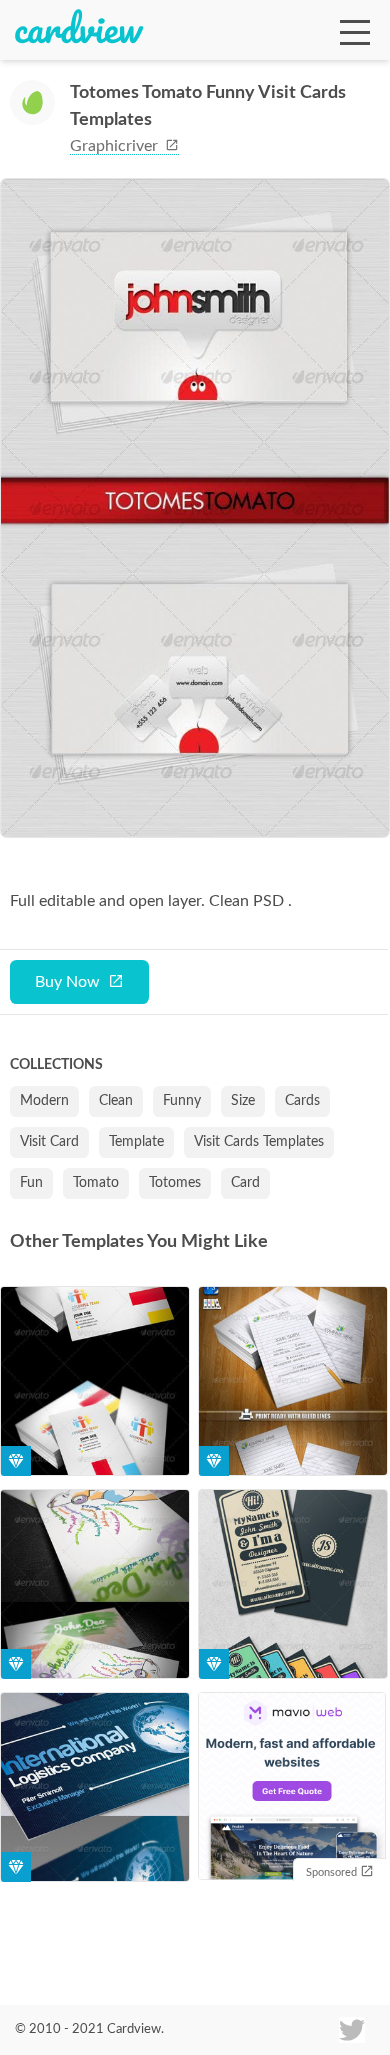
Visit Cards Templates (259, 1142)
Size (243, 1101)
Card (245, 1183)
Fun (31, 1183)
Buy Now (67, 982)
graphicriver (116, 146)
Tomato (96, 1183)
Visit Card (49, 1142)
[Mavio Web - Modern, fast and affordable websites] (292, 1788)
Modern (44, 1101)
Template (136, 1142)
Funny (182, 1101)
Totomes (175, 1183)
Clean (116, 1101)
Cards (302, 1101)
